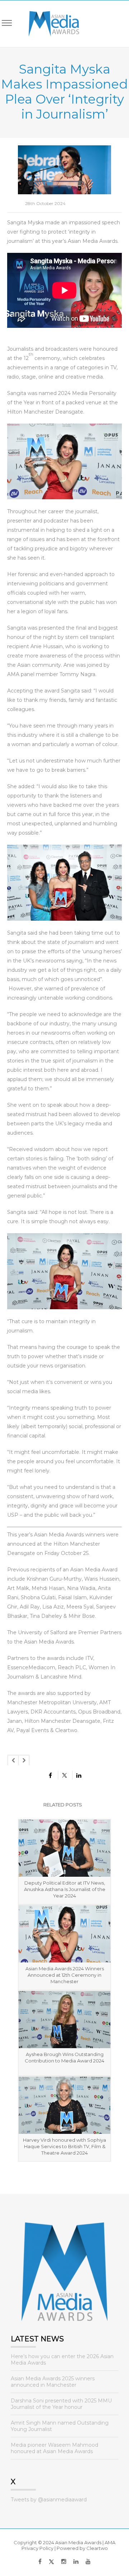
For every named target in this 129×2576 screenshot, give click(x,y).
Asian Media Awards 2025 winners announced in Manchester (53, 2382)
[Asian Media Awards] (49, 24)
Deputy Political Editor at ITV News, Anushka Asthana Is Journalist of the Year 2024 (65, 1889)
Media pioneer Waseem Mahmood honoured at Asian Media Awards (54, 2448)
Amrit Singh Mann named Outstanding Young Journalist (60, 2426)
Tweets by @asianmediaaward (49, 2500)
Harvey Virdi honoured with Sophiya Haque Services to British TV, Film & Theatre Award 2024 (64, 2146)
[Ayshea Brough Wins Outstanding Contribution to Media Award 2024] (64, 2020)
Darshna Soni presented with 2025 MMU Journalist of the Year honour (61, 2404)
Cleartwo (97, 2548)
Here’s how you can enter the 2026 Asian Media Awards (62, 2360)
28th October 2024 (45, 203)
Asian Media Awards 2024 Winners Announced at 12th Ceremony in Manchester (65, 1975)
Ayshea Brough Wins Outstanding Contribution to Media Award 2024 (64, 2057)
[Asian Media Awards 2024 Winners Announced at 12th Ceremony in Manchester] (64, 1934)
